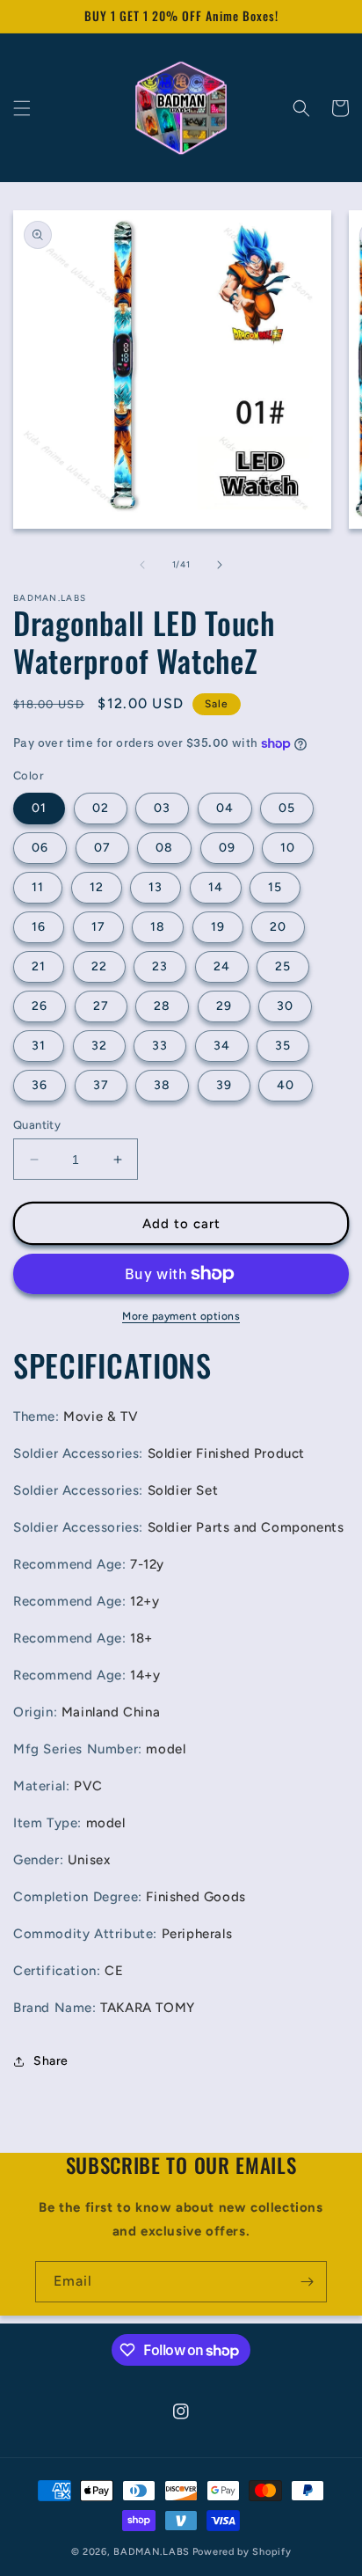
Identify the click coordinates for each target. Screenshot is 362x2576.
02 (101, 808)
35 (283, 1046)
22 (99, 966)
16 (39, 927)
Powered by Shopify (242, 2552)
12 (97, 887)
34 (222, 1046)
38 (162, 1085)
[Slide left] (142, 565)
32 (99, 1046)
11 (38, 887)
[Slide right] (220, 565)
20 (278, 927)
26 (40, 1006)
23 (160, 966)
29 (224, 1006)
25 (283, 966)
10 (288, 848)
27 (101, 1006)
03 (162, 808)
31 (39, 1046)
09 (227, 848)
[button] (22, 108)
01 (39, 808)
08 (164, 848)
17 (98, 927)
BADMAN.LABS (152, 2552)
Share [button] (51, 2061)
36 (40, 1085)
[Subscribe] (307, 2282)
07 (102, 848)
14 (216, 887)
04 (225, 808)
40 (286, 1085)
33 (160, 1046)
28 (162, 1006)
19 (218, 927)
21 (39, 966)
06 (40, 848)
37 (101, 1085)
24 (222, 966)
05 (287, 808)
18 (158, 927)
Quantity (37, 1125)
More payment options (181, 1316)
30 (285, 1006)
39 (224, 1085)
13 (156, 887)
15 (275, 887)
